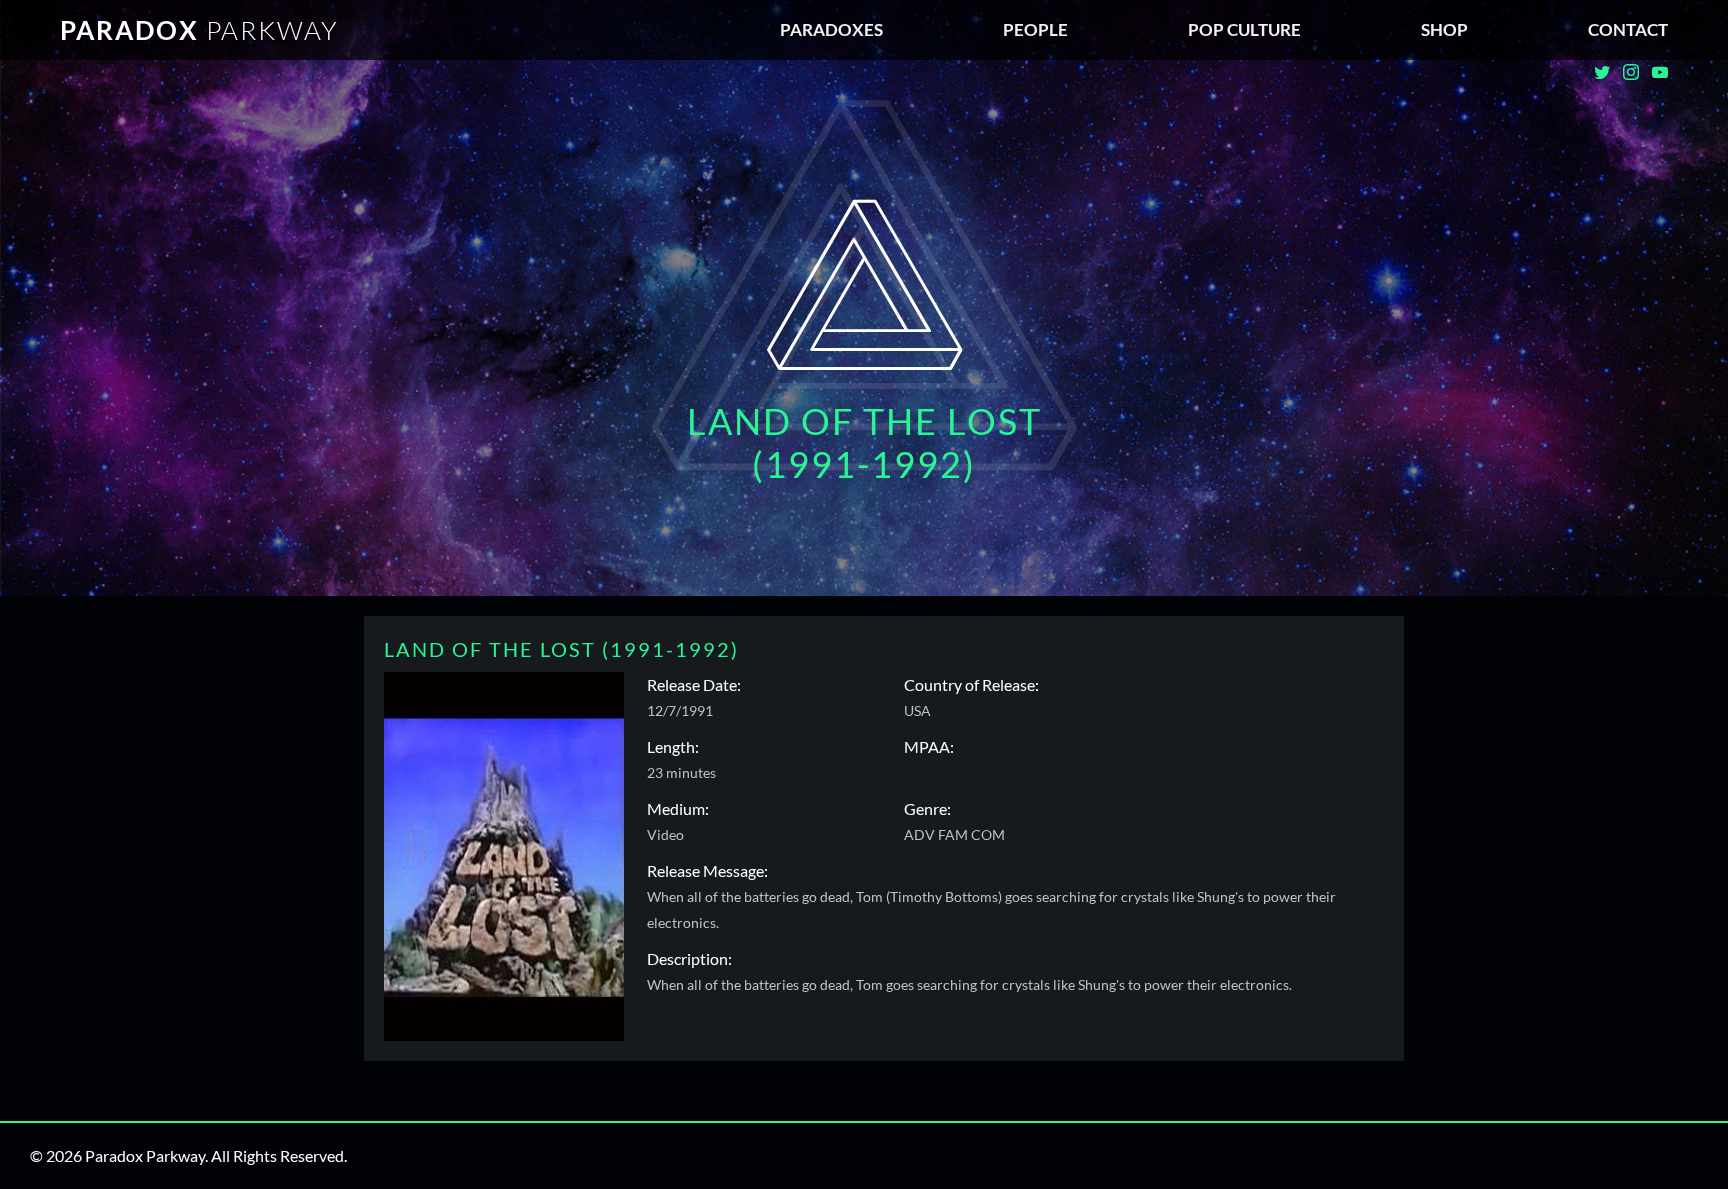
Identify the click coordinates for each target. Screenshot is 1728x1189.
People (1035, 29)
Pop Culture (1244, 29)
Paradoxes (831, 29)
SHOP (1444, 29)
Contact (1628, 29)
